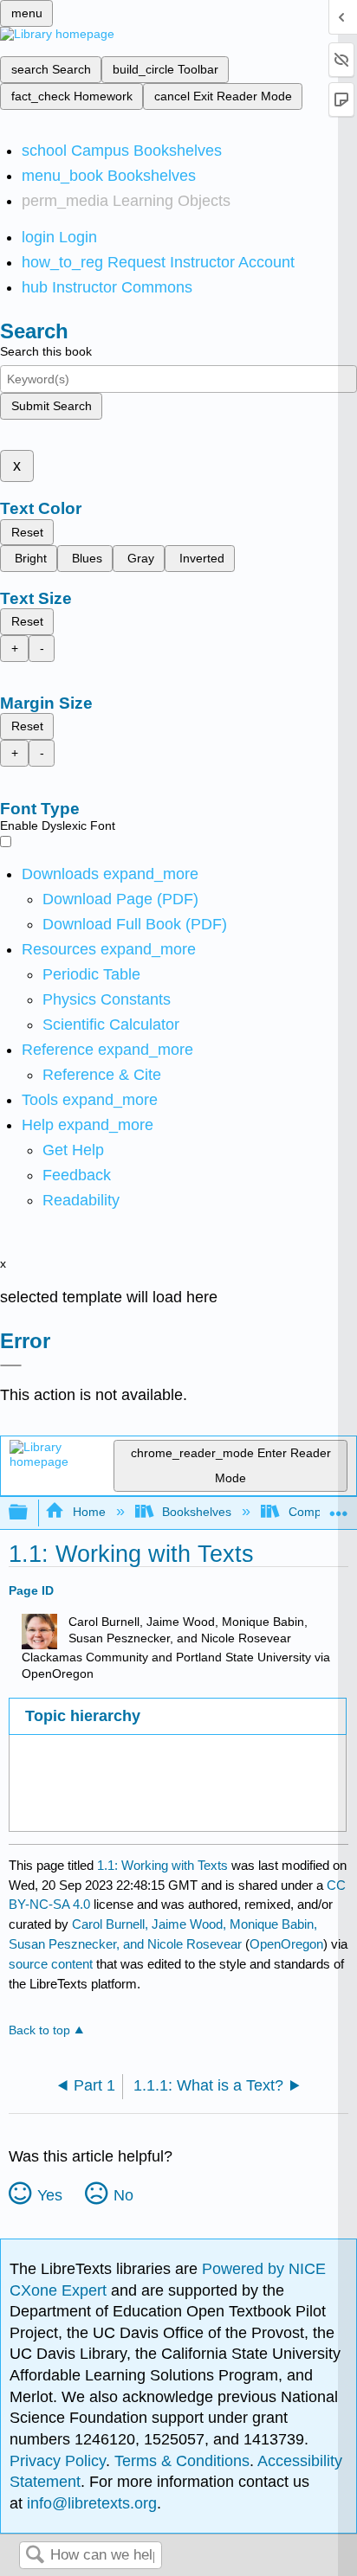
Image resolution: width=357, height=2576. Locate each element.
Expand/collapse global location (339, 1508)
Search (35, 2556)
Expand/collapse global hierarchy (29, 1513)
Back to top (39, 2030)
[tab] (177, 1716)
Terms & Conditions (182, 2461)
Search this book (46, 351)
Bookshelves (197, 1512)
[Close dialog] (11, 1365)
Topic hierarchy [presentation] (83, 1716)
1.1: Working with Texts (162, 1865)
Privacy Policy (58, 2461)
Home (89, 1512)
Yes (50, 2195)
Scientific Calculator (111, 1025)
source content (51, 1964)
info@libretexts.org (90, 2503)
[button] (77, 1175)
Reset (27, 532)
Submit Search (52, 406)
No (123, 2195)
